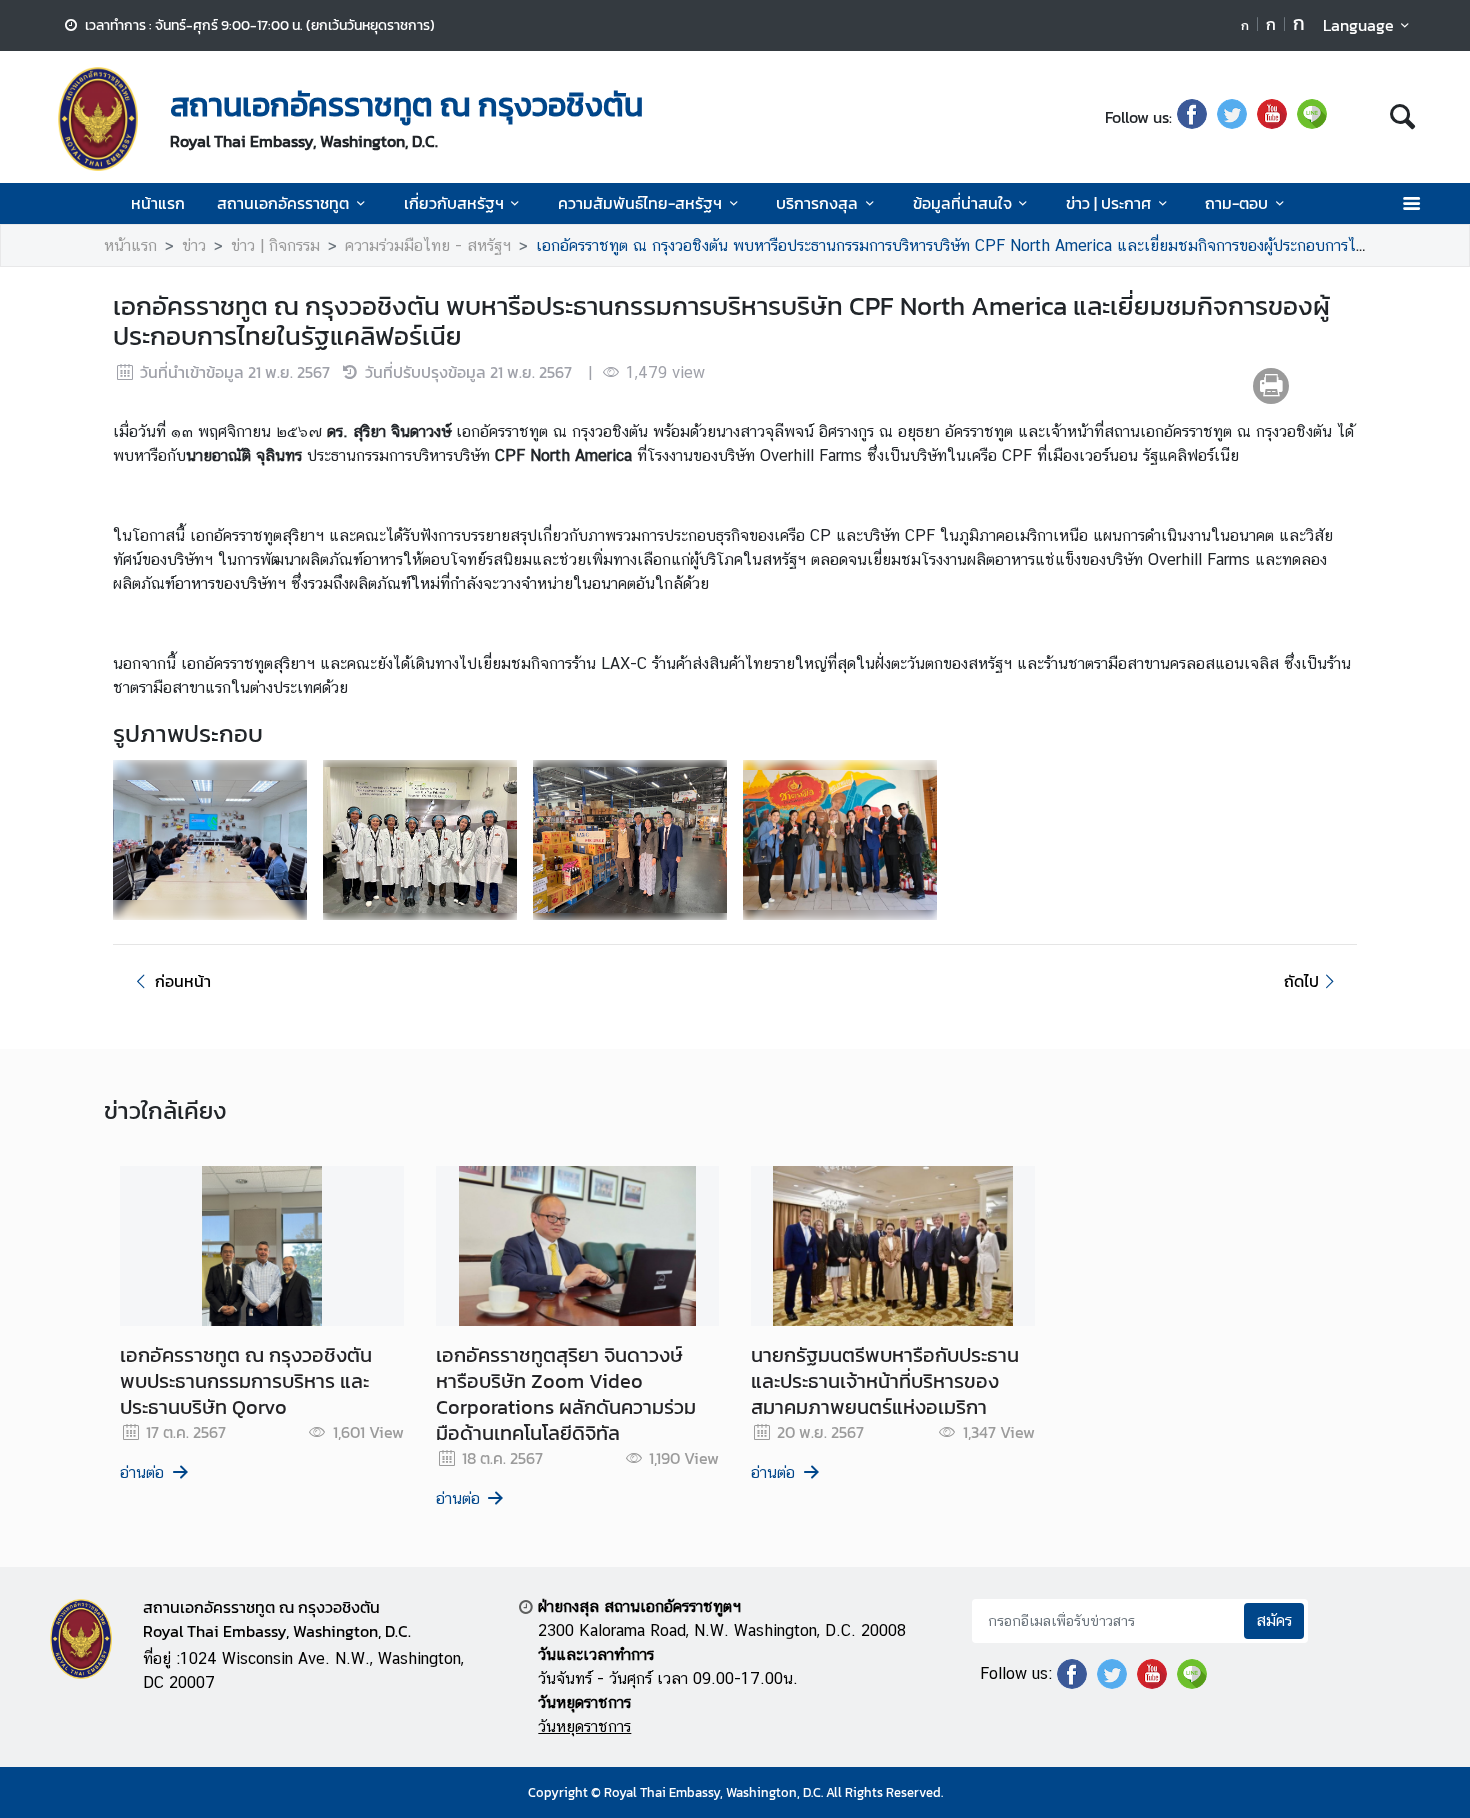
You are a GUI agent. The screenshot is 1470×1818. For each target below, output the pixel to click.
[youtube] (1272, 117)
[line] (1312, 117)
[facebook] (1192, 117)
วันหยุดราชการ (584, 1726)
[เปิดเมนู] (1410, 203)
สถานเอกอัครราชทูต (283, 203)
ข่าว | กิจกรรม (275, 245)
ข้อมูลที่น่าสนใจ (962, 203)
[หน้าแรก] (98, 119)
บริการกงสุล (817, 203)
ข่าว (194, 245)
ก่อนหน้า (183, 981)
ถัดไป (1301, 981)
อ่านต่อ (142, 1472)
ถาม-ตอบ (1236, 203)
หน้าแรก (158, 203)
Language (1358, 25)
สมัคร (1274, 1620)
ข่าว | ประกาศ (1108, 203)
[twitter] (1232, 117)
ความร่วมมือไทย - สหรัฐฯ (428, 245)
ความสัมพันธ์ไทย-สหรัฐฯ (640, 203)
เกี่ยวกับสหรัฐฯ (454, 203)
